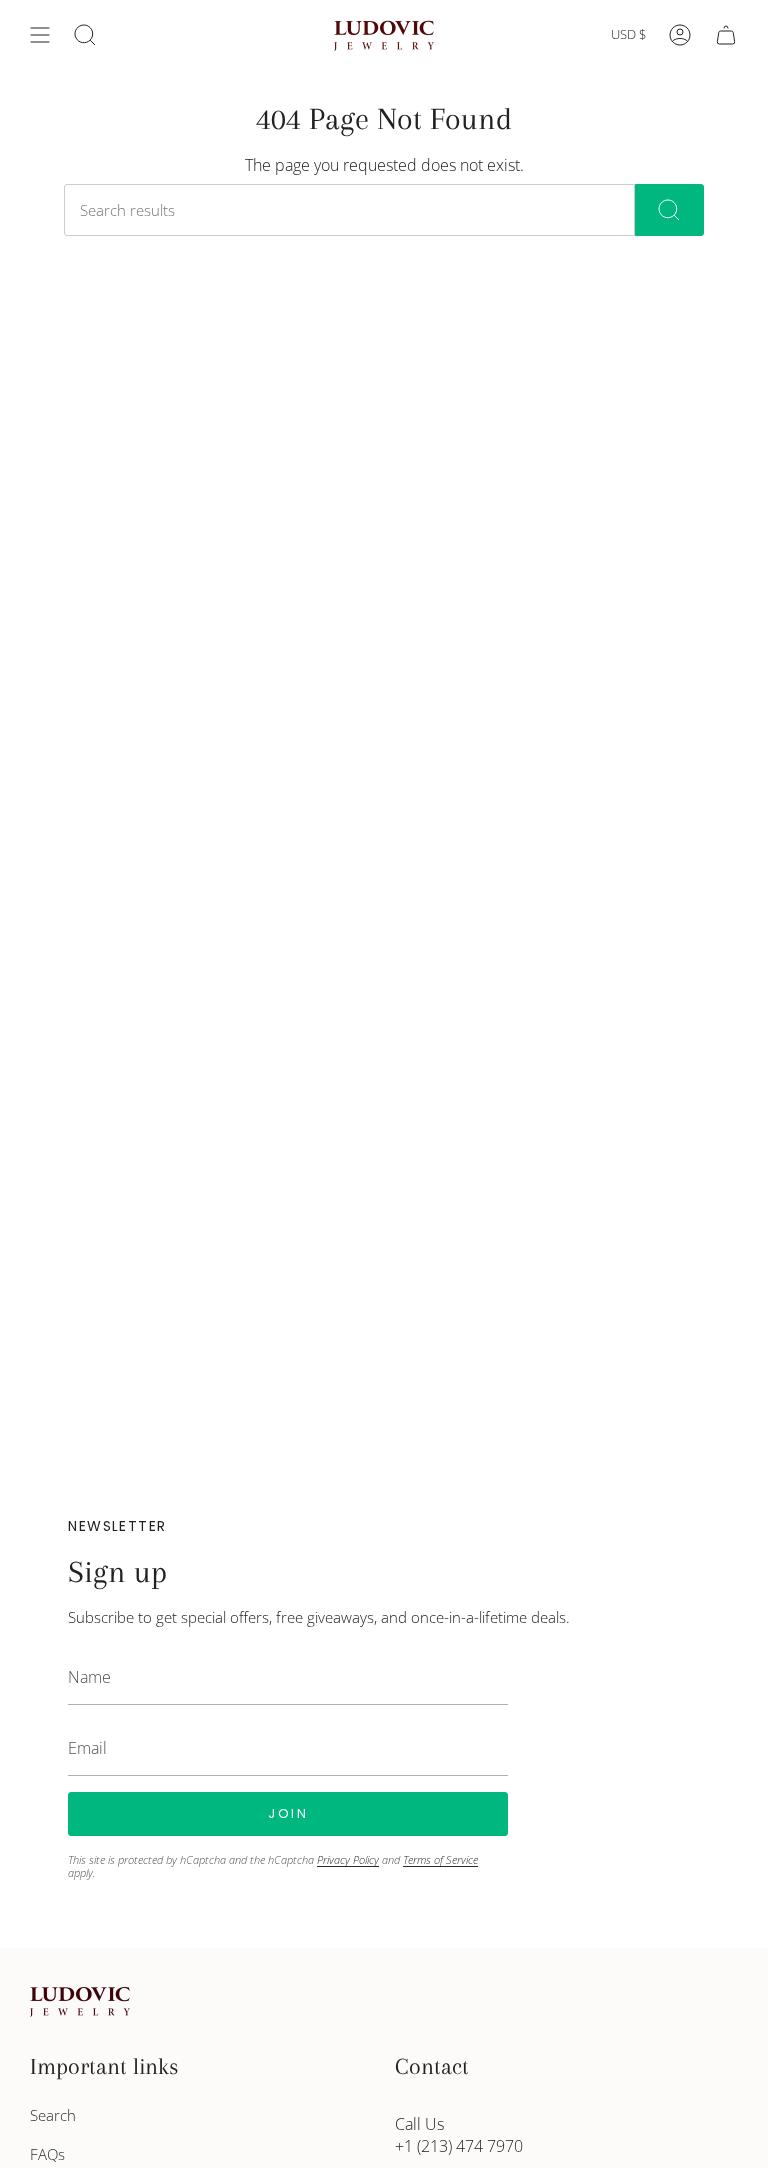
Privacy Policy (348, 1859)
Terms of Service (440, 1859)
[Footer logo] (80, 2002)
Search (53, 2115)
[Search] (669, 210)
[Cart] (726, 35)
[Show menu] (40, 35)
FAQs (47, 2154)
